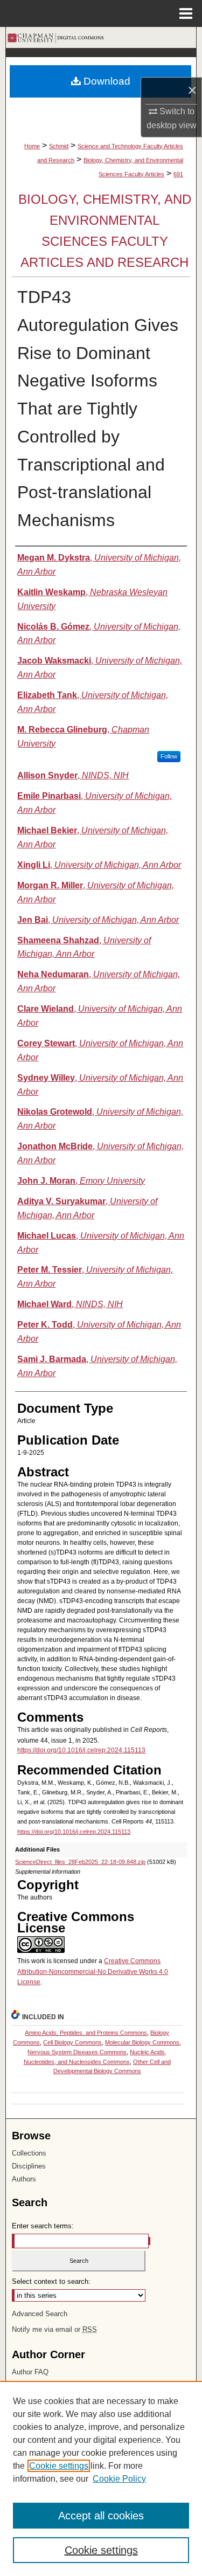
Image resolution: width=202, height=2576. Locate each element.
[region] (101, 2478)
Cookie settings (59, 2466)
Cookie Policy (119, 2479)
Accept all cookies (101, 2516)
